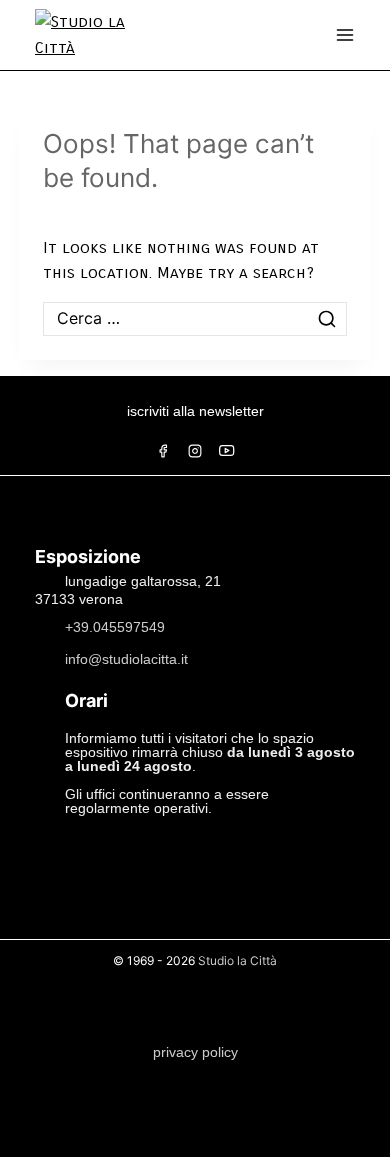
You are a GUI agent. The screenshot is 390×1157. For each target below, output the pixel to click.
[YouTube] (227, 451)
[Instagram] (195, 451)
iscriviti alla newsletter (195, 411)
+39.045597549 (115, 626)
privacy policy (195, 1052)
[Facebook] (163, 451)
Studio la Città (237, 960)
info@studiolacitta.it (126, 658)
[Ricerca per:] (195, 318)
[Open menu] (345, 35)
